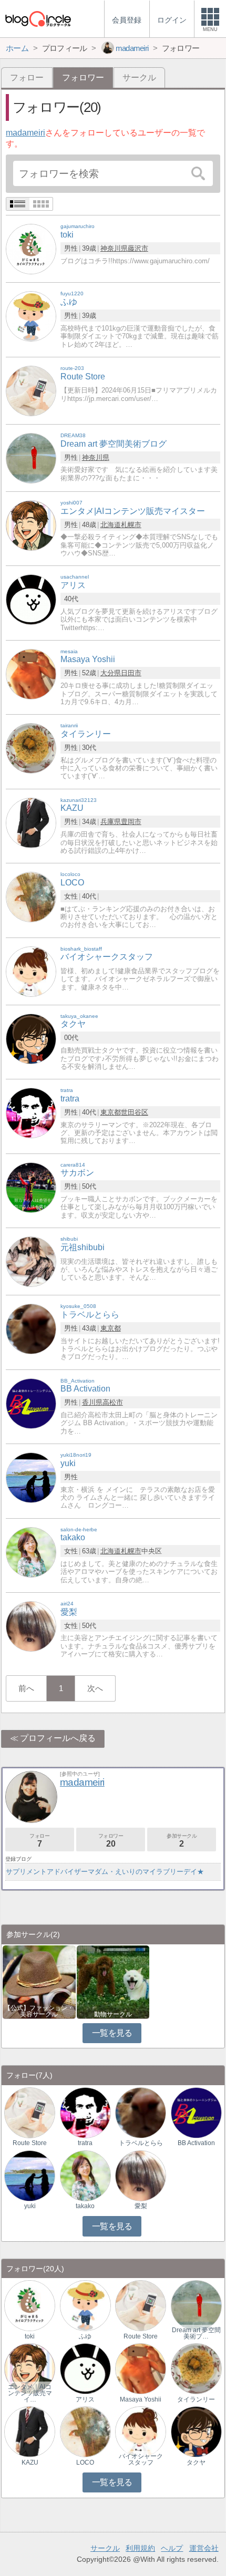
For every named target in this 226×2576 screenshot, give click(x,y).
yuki (30, 2206)
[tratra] (31, 1112)
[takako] (31, 1552)
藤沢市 (138, 248)
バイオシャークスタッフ (141, 2459)
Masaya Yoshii (141, 2399)
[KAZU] (31, 822)
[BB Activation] (31, 1403)
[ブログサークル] (38, 19)
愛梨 (141, 2206)
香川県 (92, 1402)
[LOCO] (31, 897)
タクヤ (196, 2462)
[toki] (31, 249)
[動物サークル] (113, 1981)
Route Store (30, 2143)
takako (85, 2206)
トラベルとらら (141, 2143)
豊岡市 (131, 822)
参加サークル (182, 1841)
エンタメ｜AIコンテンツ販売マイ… (30, 2393)
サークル (139, 78)
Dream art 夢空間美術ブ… (196, 2333)
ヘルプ (172, 2548)
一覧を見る (112, 2033)
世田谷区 (135, 1112)
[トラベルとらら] (31, 1328)
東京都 (111, 1112)
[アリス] (31, 599)
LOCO (85, 2462)
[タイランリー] (31, 748)
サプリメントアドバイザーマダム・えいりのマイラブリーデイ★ (105, 1872)
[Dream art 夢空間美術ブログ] (31, 457)
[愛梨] (31, 1626)
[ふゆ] (31, 316)
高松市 (113, 1402)
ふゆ (85, 2336)
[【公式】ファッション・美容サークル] (39, 1981)
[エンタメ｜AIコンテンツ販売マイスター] (30, 2368)
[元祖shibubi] (31, 1261)
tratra (85, 2143)
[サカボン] (31, 1187)
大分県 (111, 673)
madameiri (25, 133)
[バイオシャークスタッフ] (31, 971)
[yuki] (31, 1477)
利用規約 (140, 2548)
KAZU (30, 2462)
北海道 (111, 525)
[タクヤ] (31, 1038)
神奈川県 (114, 248)
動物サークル (113, 2014)
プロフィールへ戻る (58, 1738)
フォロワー (111, 1841)
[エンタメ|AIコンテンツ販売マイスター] (31, 525)
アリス (85, 2399)
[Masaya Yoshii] (31, 673)
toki (30, 2336)
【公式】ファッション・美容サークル (39, 2011)
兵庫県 (111, 822)
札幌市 (131, 525)
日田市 (131, 673)
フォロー (27, 78)
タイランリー (196, 2399)
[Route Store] (31, 390)
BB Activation (196, 2143)
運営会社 (204, 2548)
